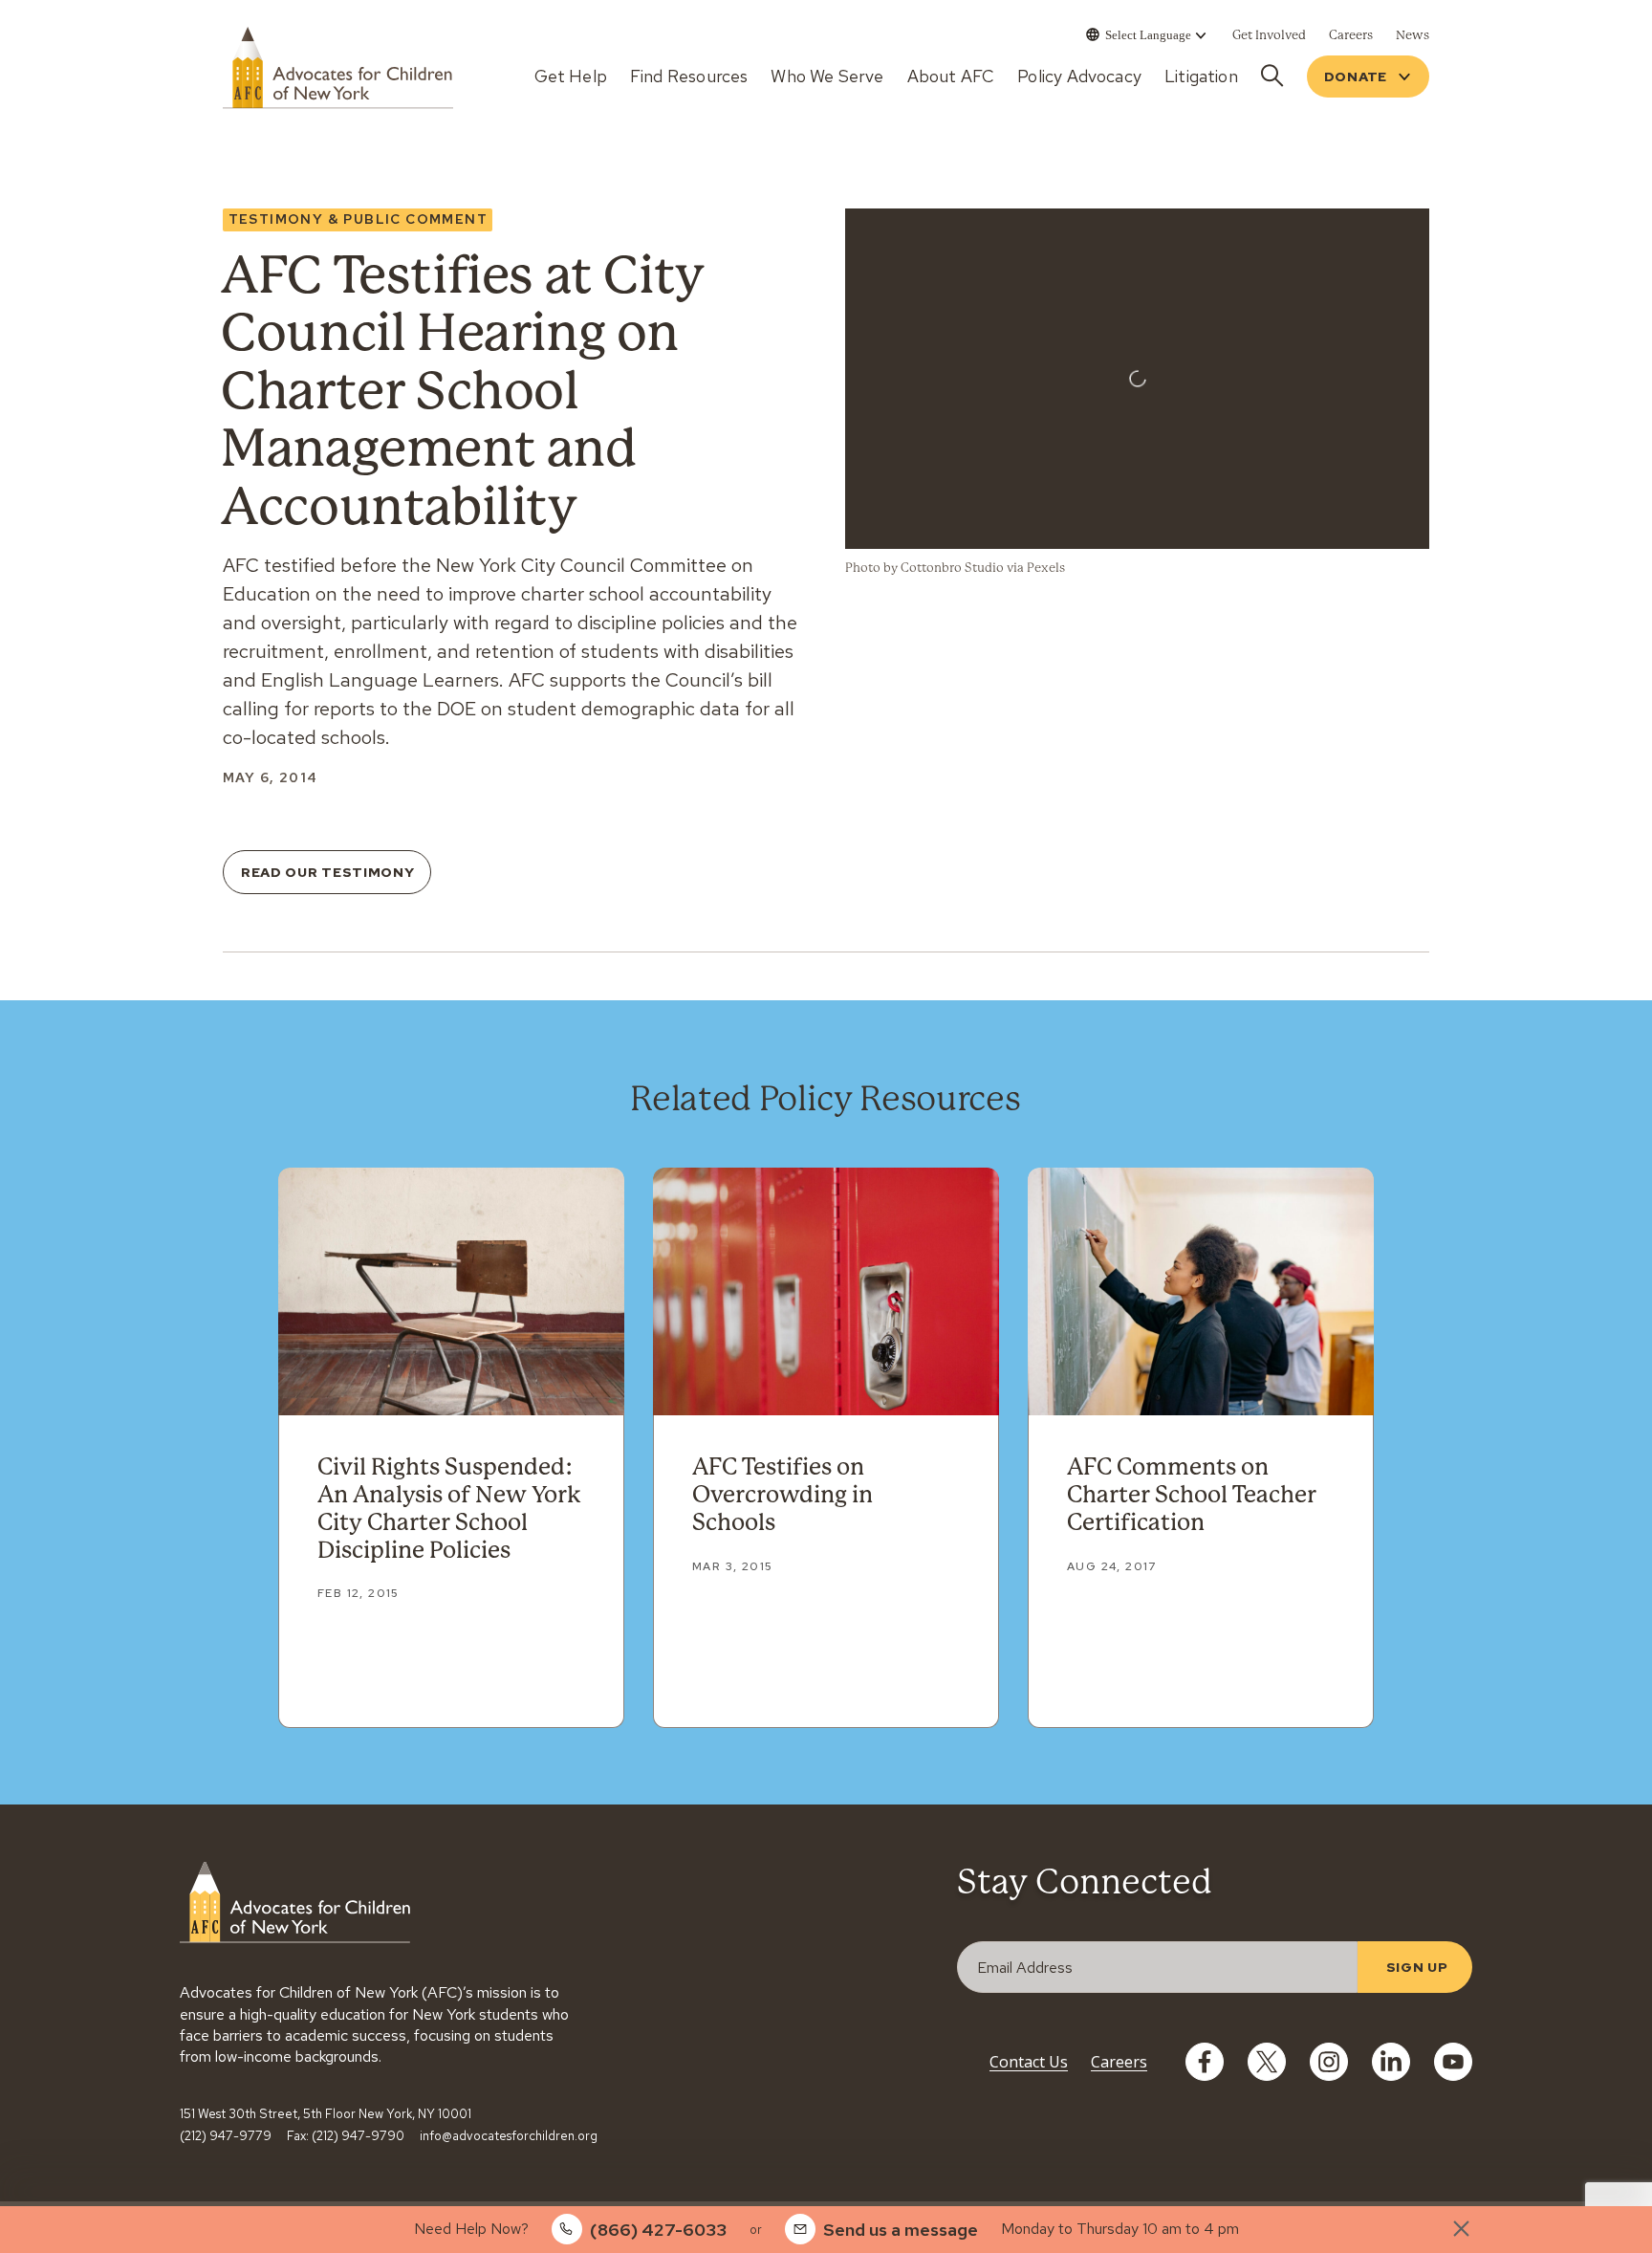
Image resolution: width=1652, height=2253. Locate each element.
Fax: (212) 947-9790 (346, 2136)
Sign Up (1417, 1967)
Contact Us (1029, 2062)
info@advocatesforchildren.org (509, 2136)
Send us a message (901, 2230)
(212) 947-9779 (226, 2136)
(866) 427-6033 (658, 2230)
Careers (1119, 2062)
